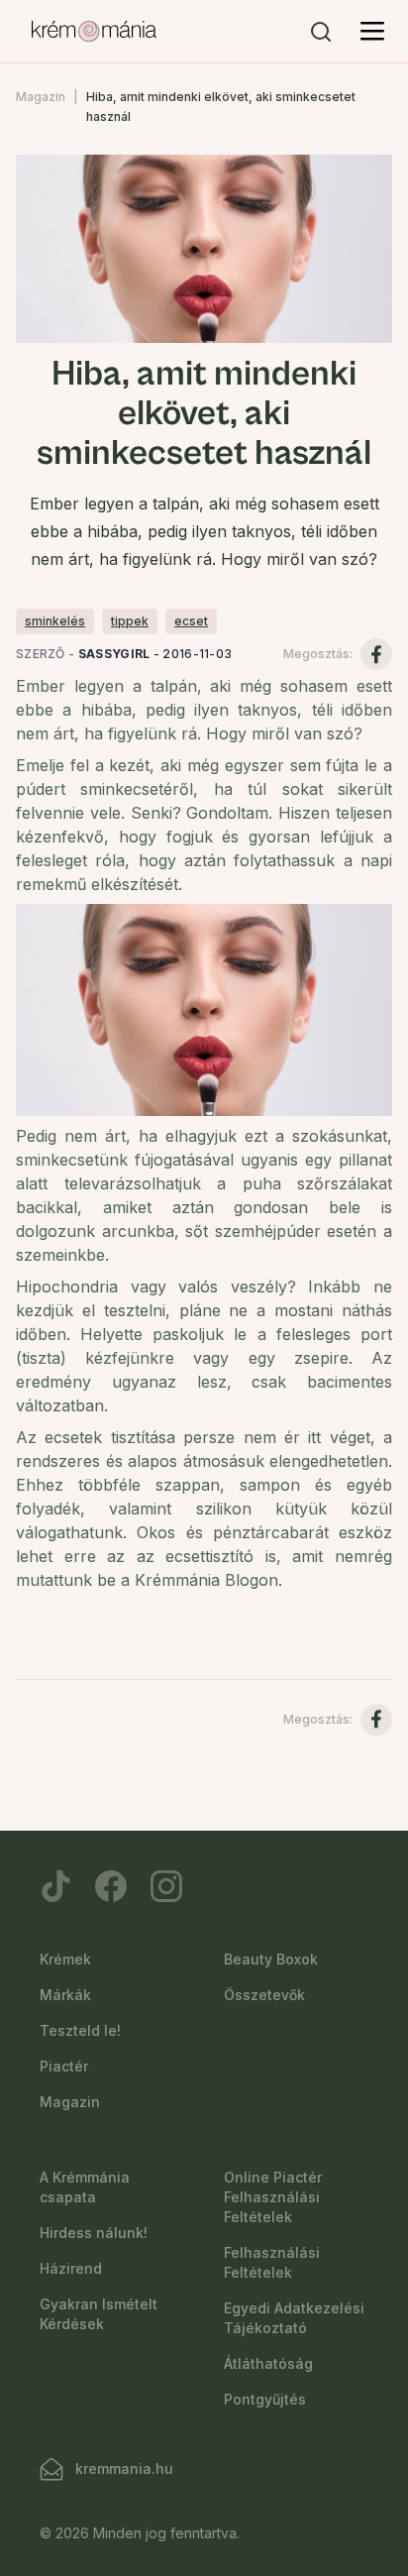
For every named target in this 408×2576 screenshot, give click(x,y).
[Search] (321, 32)
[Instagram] (166, 1886)
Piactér (64, 2066)
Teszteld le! (80, 2030)
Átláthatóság (268, 2363)
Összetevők (264, 1995)
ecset (191, 621)
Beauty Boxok (271, 1959)
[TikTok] (55, 1886)
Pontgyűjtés (265, 2399)
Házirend (71, 2268)
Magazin (41, 97)
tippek (130, 621)
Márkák (65, 1995)
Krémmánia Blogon (206, 1580)
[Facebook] (111, 1886)
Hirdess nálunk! (94, 2233)
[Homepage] (94, 32)
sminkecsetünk (72, 1160)
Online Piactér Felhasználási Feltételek (273, 2197)
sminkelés (55, 621)
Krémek (65, 1959)
